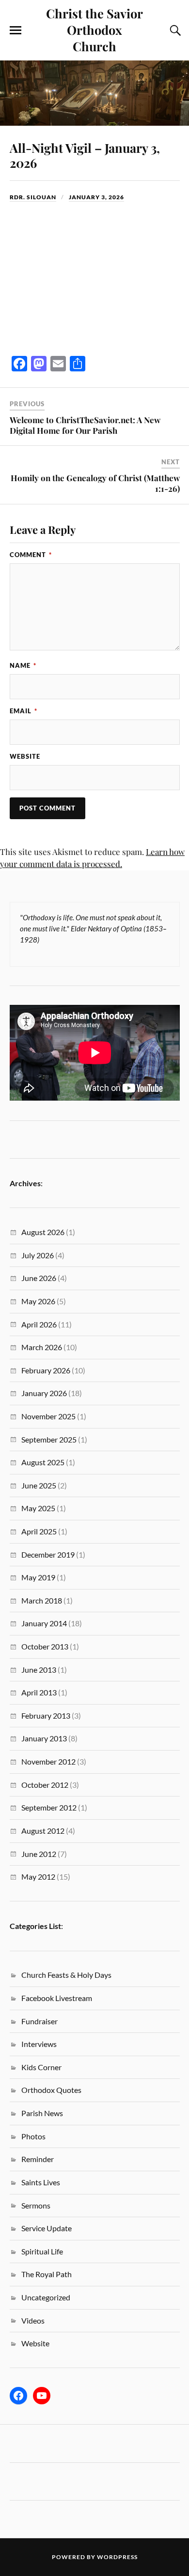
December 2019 (48, 1554)
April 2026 (39, 1324)
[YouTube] (42, 2396)
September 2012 (49, 1807)
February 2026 (46, 1370)
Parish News (42, 2113)
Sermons (36, 2205)
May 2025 (38, 1508)
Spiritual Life (42, 2251)
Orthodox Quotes (51, 2090)
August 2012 (43, 1831)
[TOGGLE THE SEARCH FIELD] (174, 30)
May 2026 (38, 1301)
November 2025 (48, 1416)
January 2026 (44, 1393)
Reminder (38, 2159)
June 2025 (39, 1485)
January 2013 (44, 1738)
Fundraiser (39, 2021)
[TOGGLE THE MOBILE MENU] (16, 30)
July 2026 (38, 1255)
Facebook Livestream (57, 1998)
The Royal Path (47, 2274)
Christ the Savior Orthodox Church (94, 29)
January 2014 (44, 1623)
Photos (33, 2136)
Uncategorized (46, 2297)
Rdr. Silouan (33, 197)
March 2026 (42, 1347)
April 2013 (39, 1692)
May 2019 (38, 1577)
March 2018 (42, 1600)
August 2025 (43, 1462)
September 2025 (49, 1439)
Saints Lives (41, 2182)
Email (24, 711)
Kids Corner (41, 2067)
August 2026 (43, 1232)
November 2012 (48, 1761)
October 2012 (45, 1785)
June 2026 (39, 1278)
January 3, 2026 (96, 197)
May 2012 (38, 1877)
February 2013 (46, 1715)
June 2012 (39, 1854)
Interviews (39, 2044)
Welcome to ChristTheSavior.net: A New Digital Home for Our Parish (85, 425)
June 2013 (39, 1670)
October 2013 (45, 1646)
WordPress (117, 2557)
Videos (33, 2320)
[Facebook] (18, 2396)
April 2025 (39, 1531)
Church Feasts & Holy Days (66, 1975)
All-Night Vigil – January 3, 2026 (85, 155)
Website (25, 756)
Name (23, 665)
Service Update (47, 2228)
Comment (31, 555)
